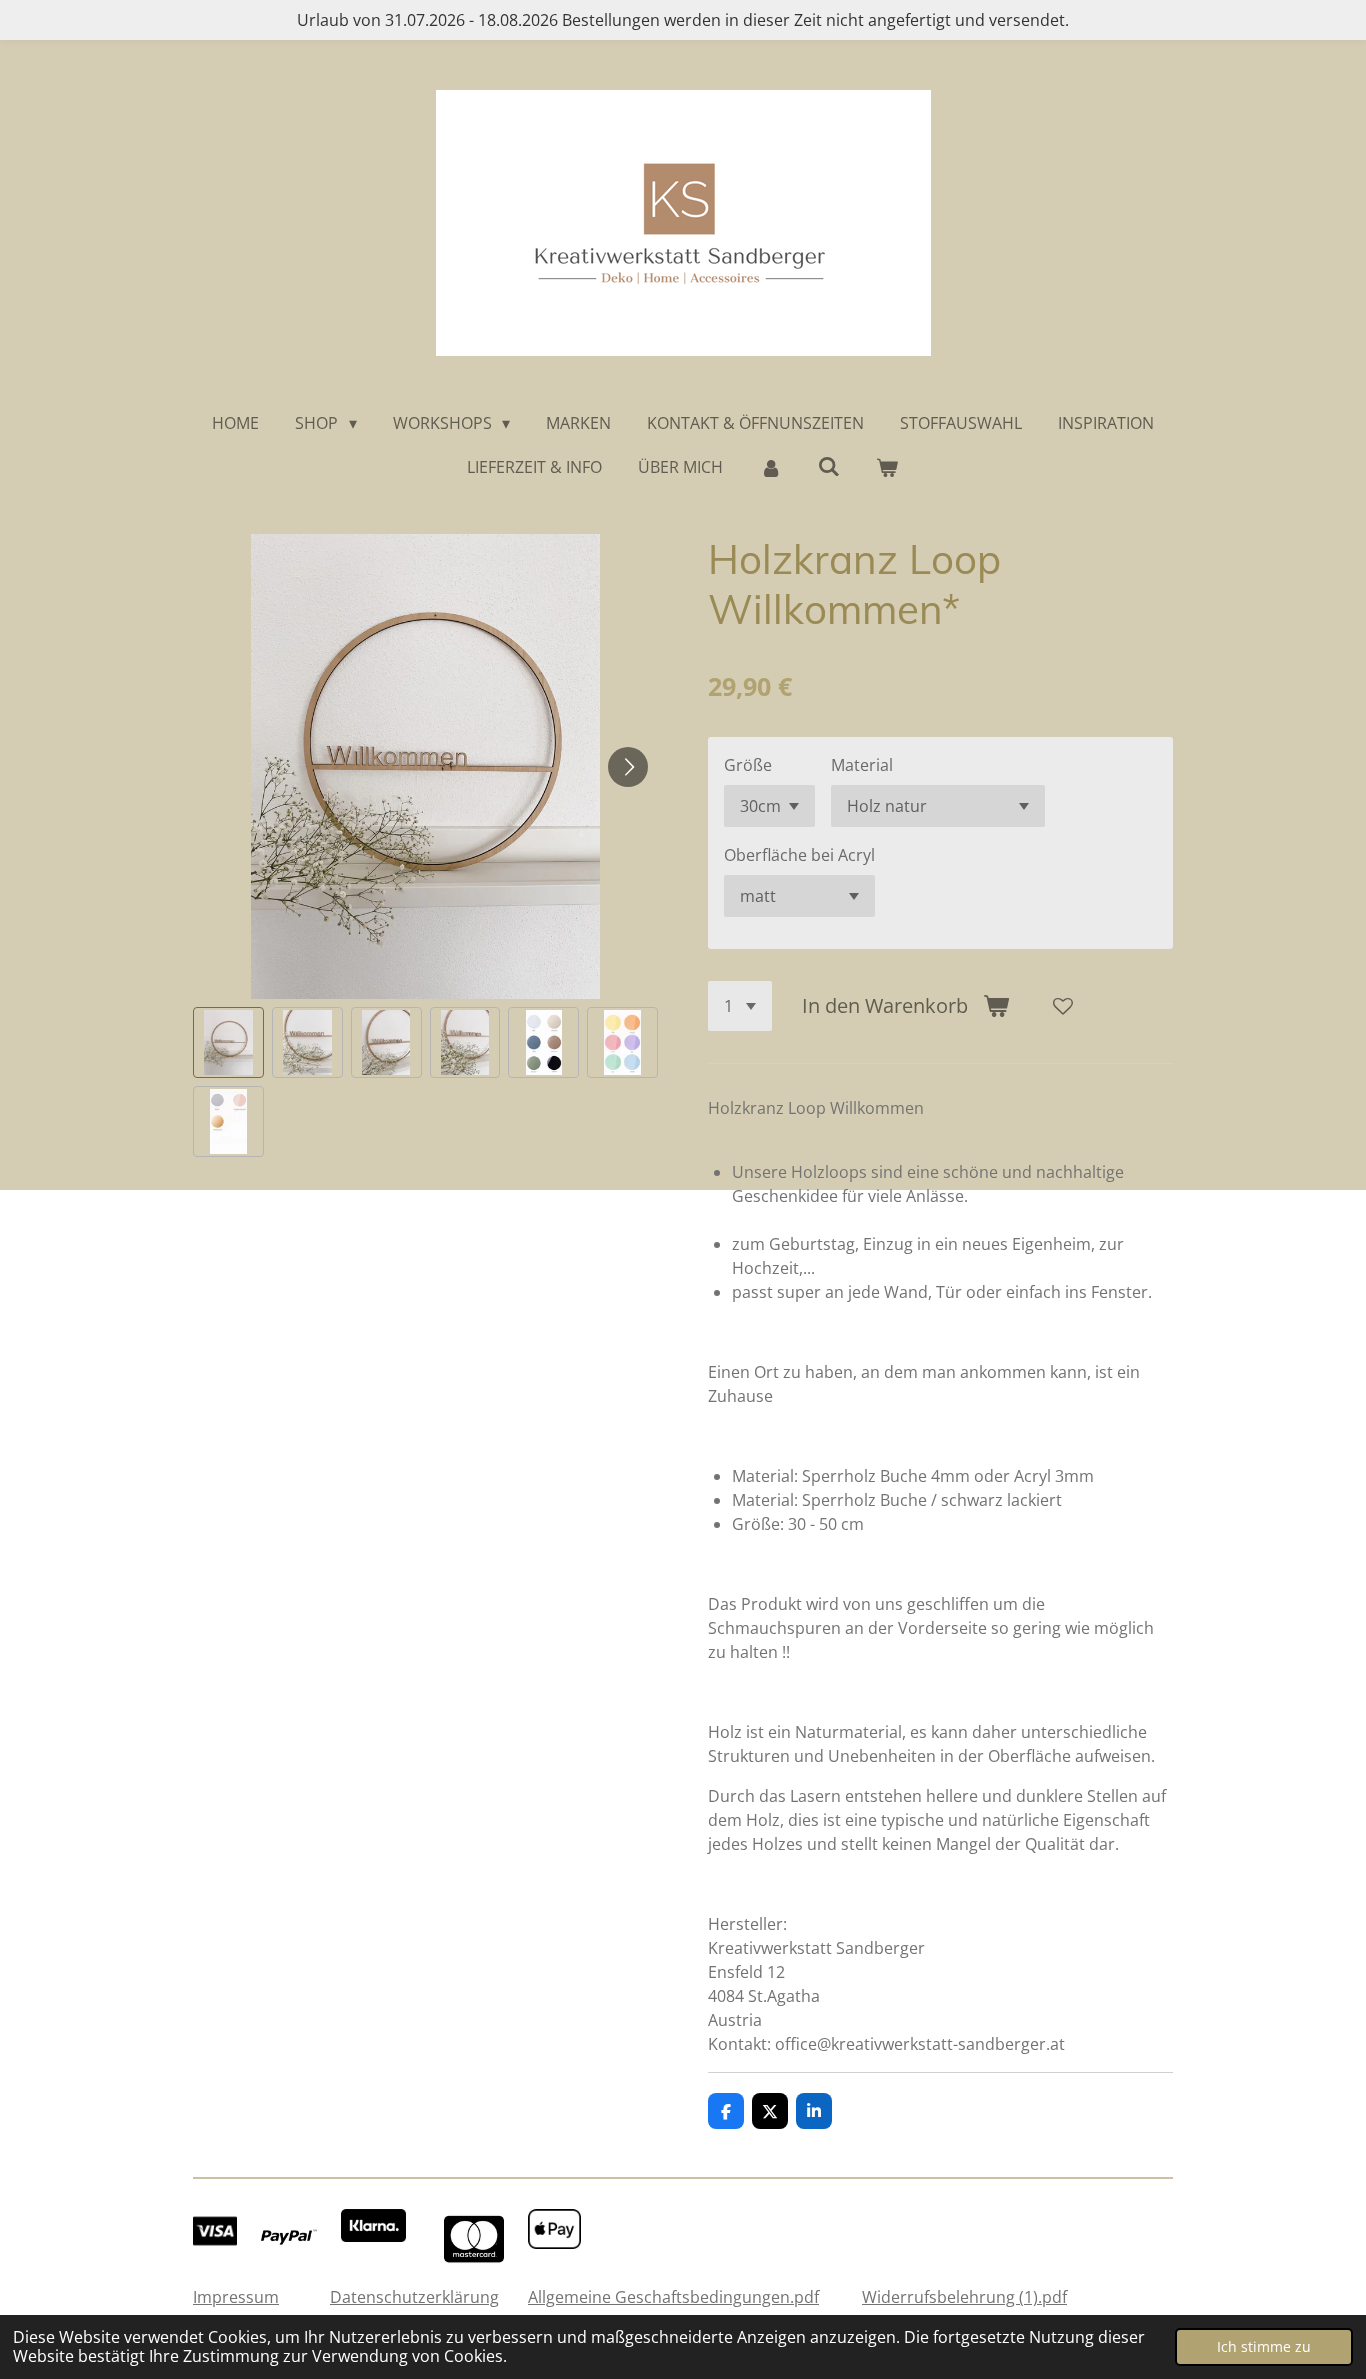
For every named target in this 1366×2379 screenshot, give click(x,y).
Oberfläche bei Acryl (799, 855)
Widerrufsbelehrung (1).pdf (964, 2297)
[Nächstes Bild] (628, 767)
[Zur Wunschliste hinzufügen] (1063, 1006)
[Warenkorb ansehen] (887, 467)
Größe (748, 765)
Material (862, 765)
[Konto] (770, 467)
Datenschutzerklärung (414, 2297)
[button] (228, 1042)
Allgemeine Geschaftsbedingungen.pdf (673, 2297)
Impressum (236, 2297)
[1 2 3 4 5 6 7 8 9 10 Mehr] (740, 1006)
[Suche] (829, 466)
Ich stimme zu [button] (1264, 2346)
